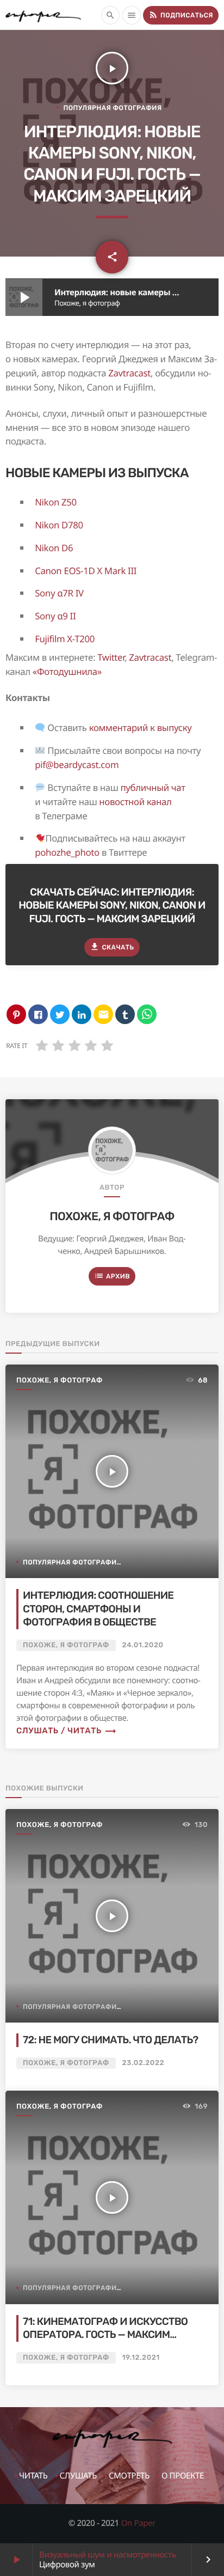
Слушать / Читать (67, 1731)
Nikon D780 (59, 525)
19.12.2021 (141, 2358)
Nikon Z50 (56, 502)
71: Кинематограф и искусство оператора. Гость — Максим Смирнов (105, 2335)
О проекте (183, 2476)
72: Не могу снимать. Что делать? (110, 2040)
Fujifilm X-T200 (65, 639)
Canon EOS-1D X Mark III (86, 571)
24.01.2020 (143, 1645)
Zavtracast (129, 373)
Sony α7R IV (59, 593)
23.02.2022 (144, 2063)
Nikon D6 (54, 548)
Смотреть (129, 2476)
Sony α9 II (55, 616)
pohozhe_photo (67, 852)
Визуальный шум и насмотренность (108, 2555)
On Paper (139, 2523)
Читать (33, 2476)
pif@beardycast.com (77, 765)
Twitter (111, 657)
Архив (112, 1276)
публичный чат (153, 787)
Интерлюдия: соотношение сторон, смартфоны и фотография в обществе (98, 1609)
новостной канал (135, 802)
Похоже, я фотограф (112, 1217)
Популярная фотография (112, 108)
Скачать (112, 947)
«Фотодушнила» (67, 671)
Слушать (78, 2476)
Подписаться (181, 15)
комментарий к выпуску (141, 727)
